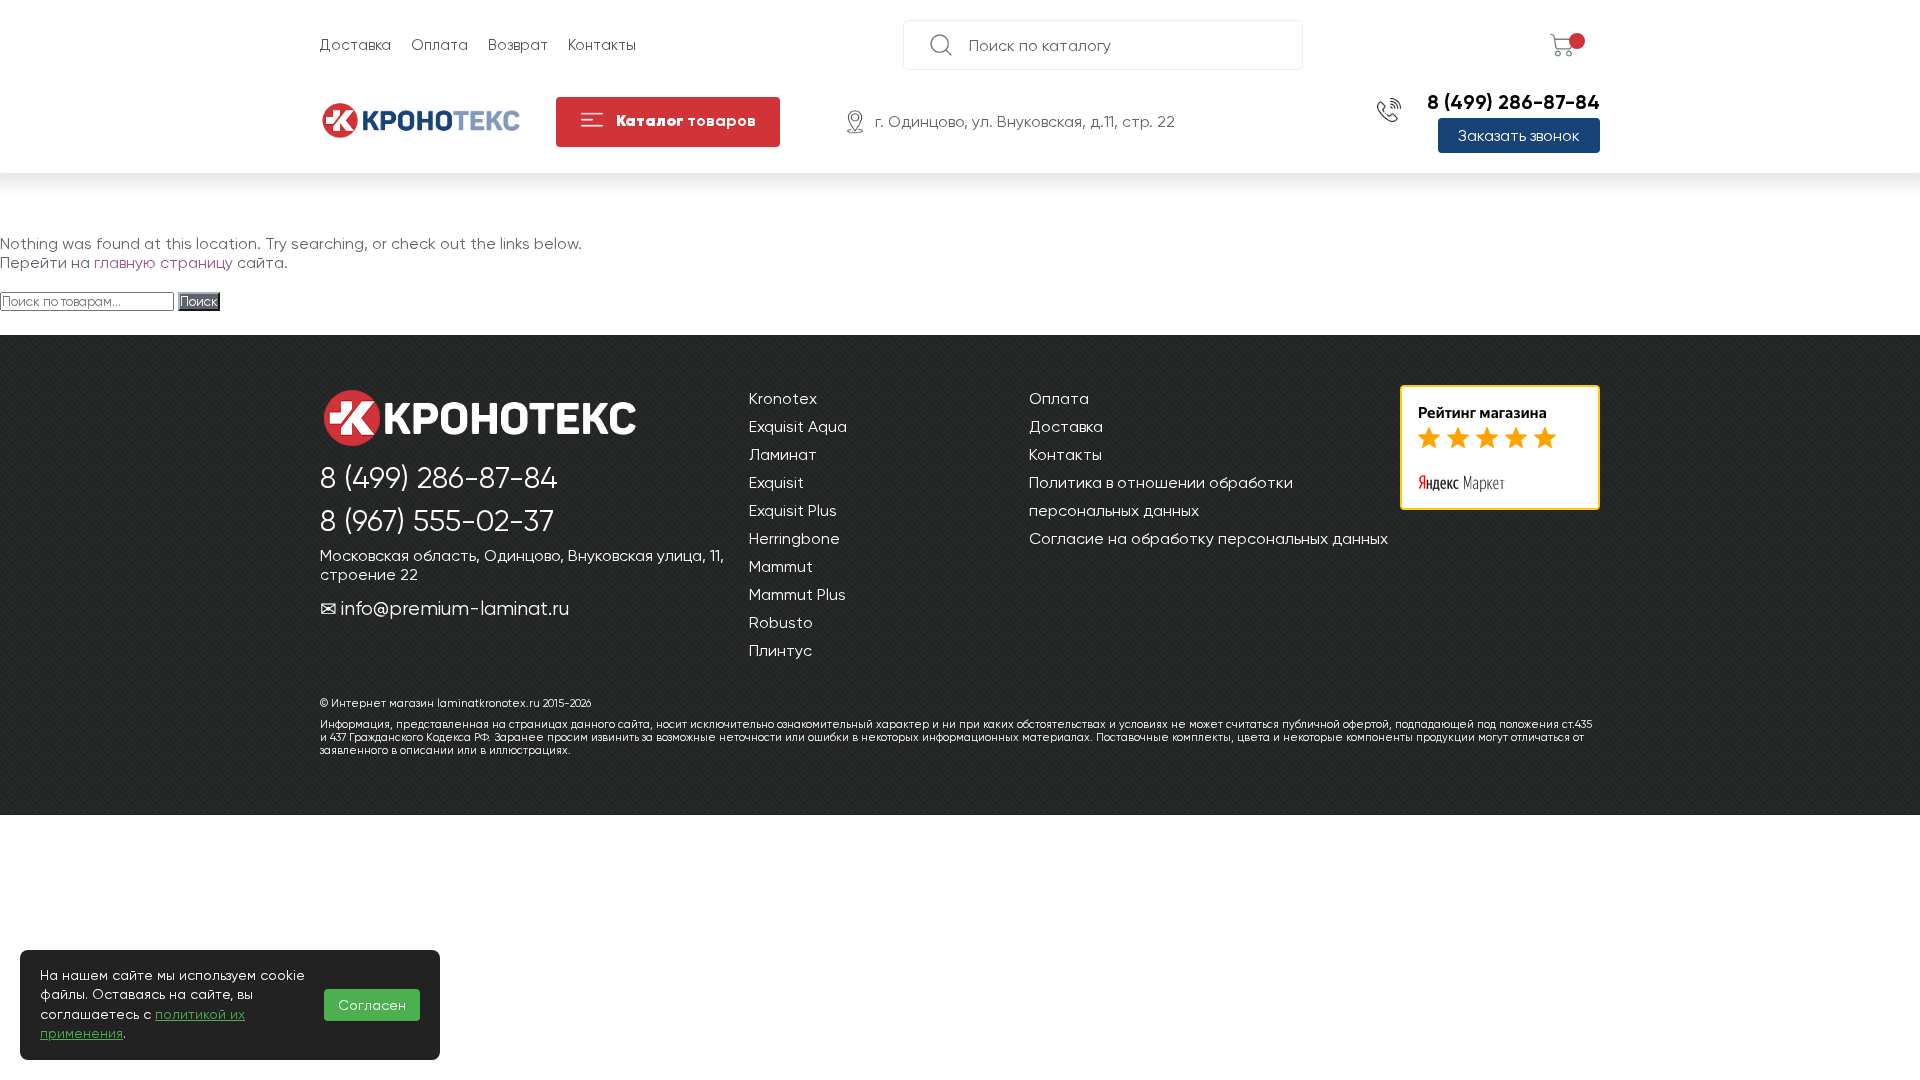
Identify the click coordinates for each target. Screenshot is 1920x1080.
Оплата (439, 45)
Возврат (518, 45)
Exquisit (776, 482)
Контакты (602, 45)
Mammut (781, 566)
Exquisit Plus (793, 510)
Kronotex (783, 398)
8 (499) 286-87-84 (1513, 102)
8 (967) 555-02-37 (437, 520)
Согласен (372, 1005)
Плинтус (780, 650)
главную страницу (163, 262)
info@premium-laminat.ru (455, 608)
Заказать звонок (1519, 135)
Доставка (355, 45)
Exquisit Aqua (798, 426)
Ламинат (783, 454)
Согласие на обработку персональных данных (1208, 538)
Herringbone (794, 538)
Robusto (781, 622)
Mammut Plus (797, 594)
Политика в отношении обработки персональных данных (1161, 496)
